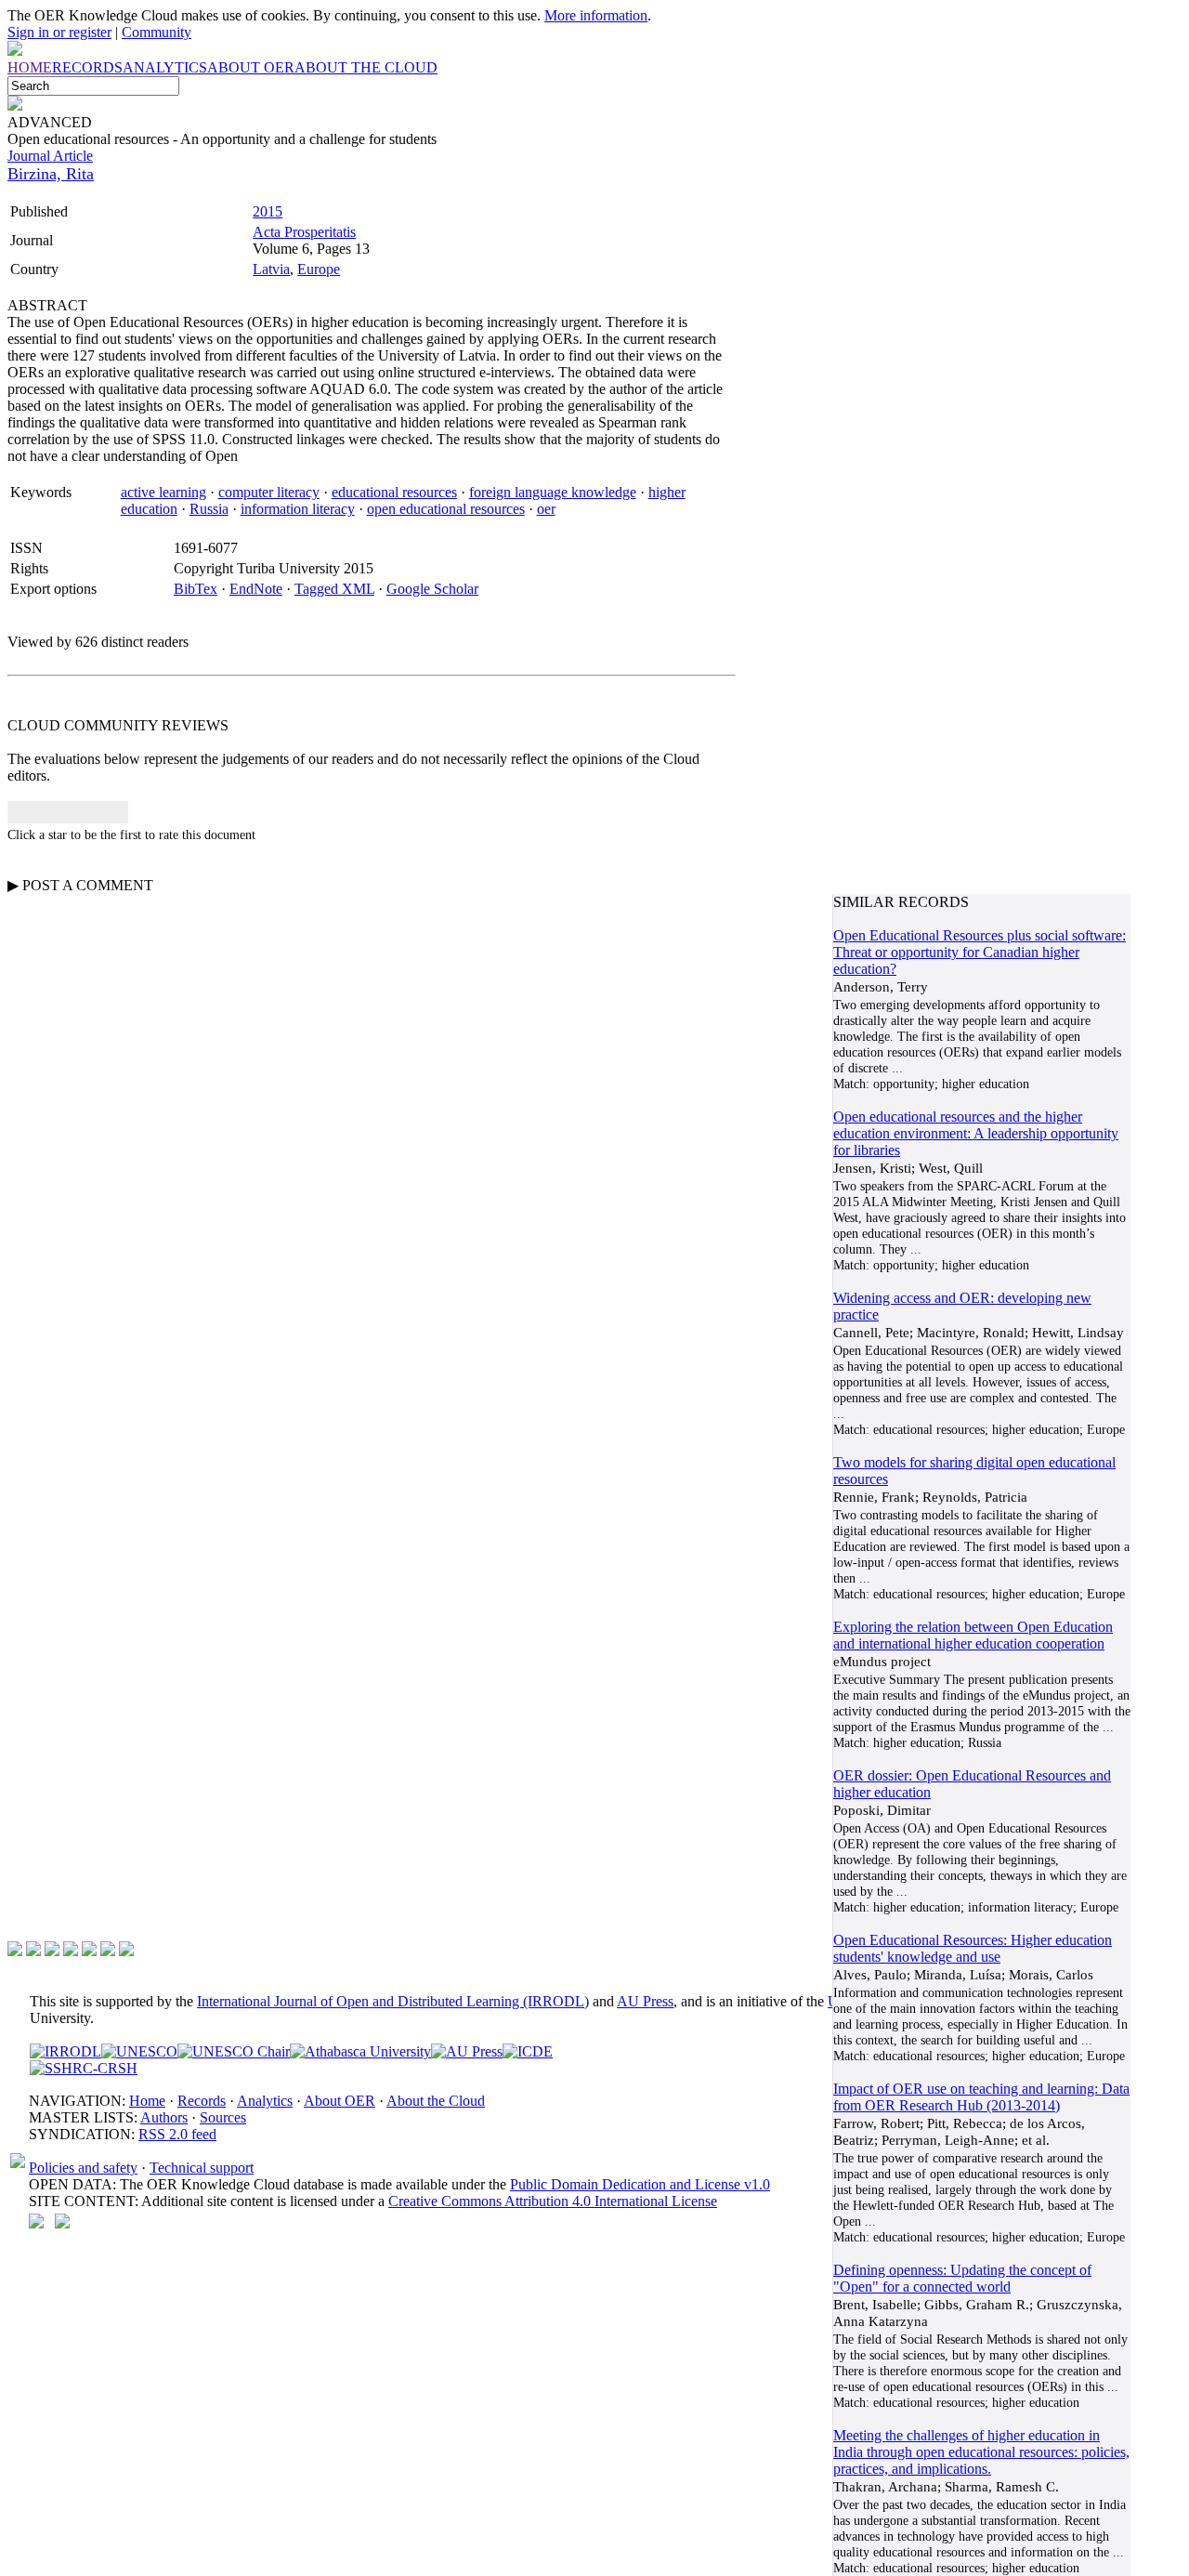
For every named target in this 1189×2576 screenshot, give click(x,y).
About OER (340, 2101)
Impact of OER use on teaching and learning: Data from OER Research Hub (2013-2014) (981, 2097)
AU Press (645, 2001)
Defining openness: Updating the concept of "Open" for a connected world (962, 2278)
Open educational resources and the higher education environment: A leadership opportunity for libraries (976, 1133)
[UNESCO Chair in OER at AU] (234, 2051)
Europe (319, 269)
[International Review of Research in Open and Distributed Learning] (65, 2051)
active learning (163, 492)
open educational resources (446, 509)
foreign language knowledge (553, 492)
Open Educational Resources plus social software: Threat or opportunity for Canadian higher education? (980, 952)
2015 (268, 211)
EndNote (256, 589)
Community (157, 32)
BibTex (196, 589)
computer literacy (269, 492)
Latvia (271, 269)
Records (202, 2101)
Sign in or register (59, 32)
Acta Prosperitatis (304, 232)
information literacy (298, 509)
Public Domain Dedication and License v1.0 (640, 2184)
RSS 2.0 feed (177, 2134)
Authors (164, 2117)
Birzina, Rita (51, 174)
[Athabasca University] (360, 2051)
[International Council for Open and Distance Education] (528, 2051)
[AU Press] (467, 2051)
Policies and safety (83, 2168)
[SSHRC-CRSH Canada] (84, 2068)
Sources (223, 2117)
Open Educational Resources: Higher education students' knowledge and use (973, 1948)
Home (147, 2101)
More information (596, 15)
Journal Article (50, 156)
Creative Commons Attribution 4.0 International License (553, 2201)
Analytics (265, 2101)
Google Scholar (432, 589)
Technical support (202, 2168)
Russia (209, 509)
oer (546, 509)
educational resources (394, 492)
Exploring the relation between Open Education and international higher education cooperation (973, 1635)
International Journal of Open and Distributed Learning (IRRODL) (393, 2001)
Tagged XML (334, 589)
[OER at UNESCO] (139, 2051)
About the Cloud (436, 2101)
